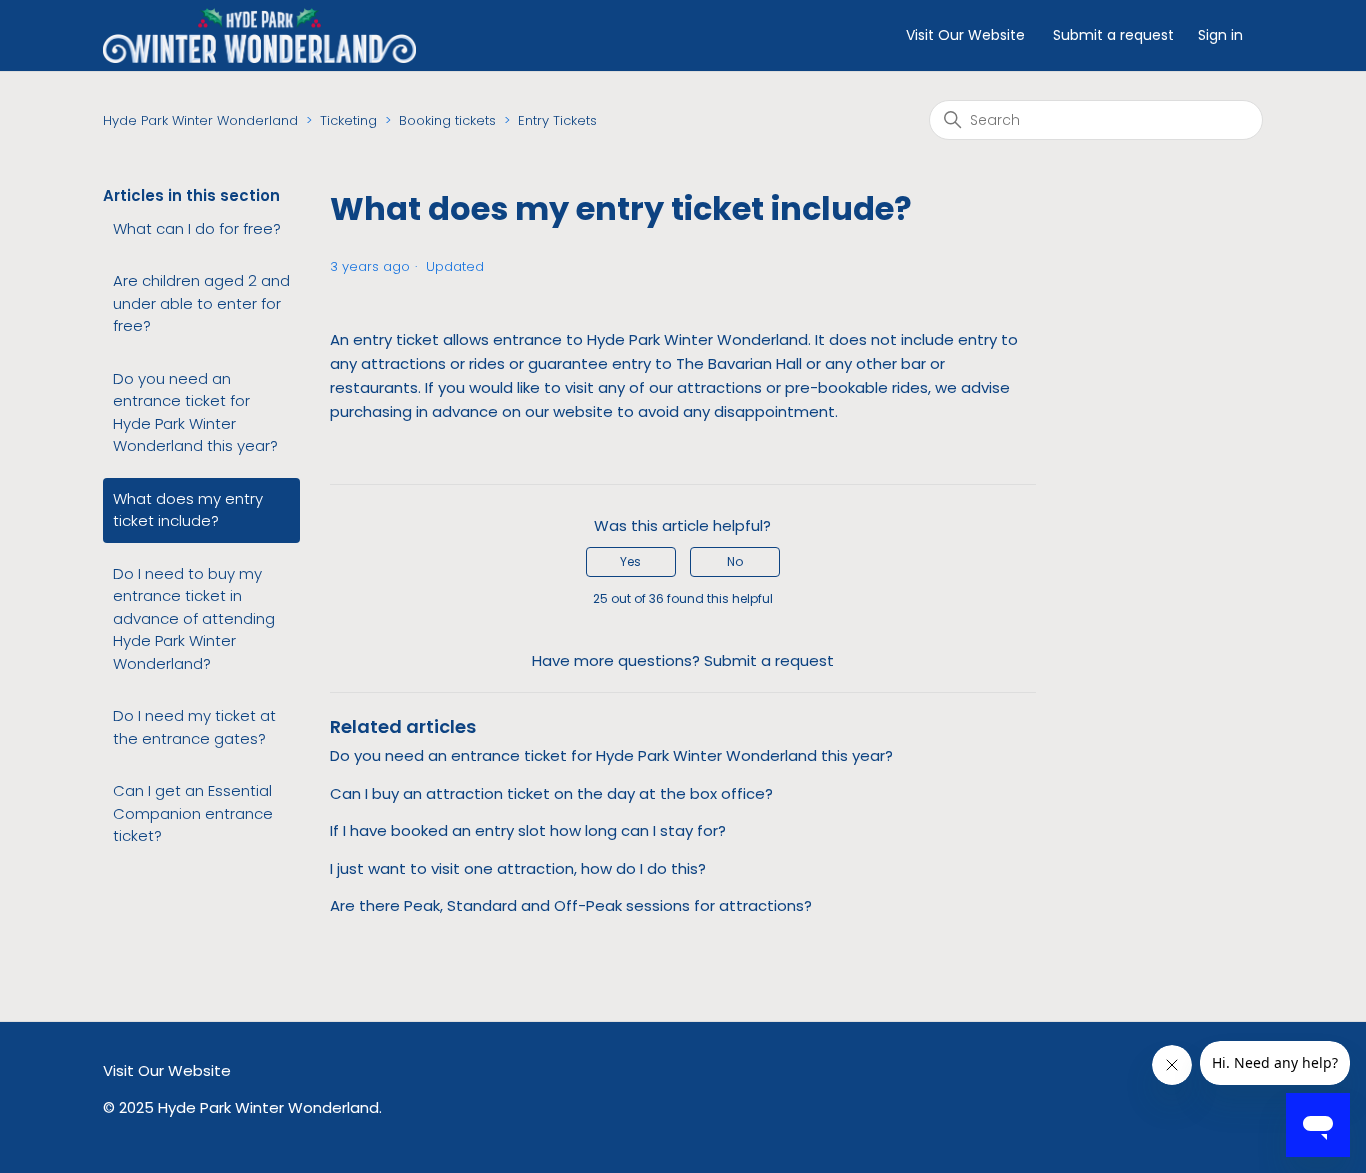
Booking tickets (447, 120)
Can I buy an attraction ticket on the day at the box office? (551, 793)
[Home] (259, 34)
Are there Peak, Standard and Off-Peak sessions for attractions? (571, 905)
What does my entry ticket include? (188, 510)
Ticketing (348, 120)
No (735, 561)
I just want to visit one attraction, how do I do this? (518, 868)
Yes (630, 561)
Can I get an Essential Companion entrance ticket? (193, 813)
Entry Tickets (557, 120)
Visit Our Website (965, 35)
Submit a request (1113, 35)
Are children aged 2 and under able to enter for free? (201, 303)
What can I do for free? (197, 228)
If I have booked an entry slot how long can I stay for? (528, 830)
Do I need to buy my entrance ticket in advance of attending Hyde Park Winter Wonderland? (194, 618)
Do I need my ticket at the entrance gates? (194, 727)
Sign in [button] (1220, 35)
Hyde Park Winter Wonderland (200, 120)
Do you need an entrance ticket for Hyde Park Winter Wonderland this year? (195, 412)
